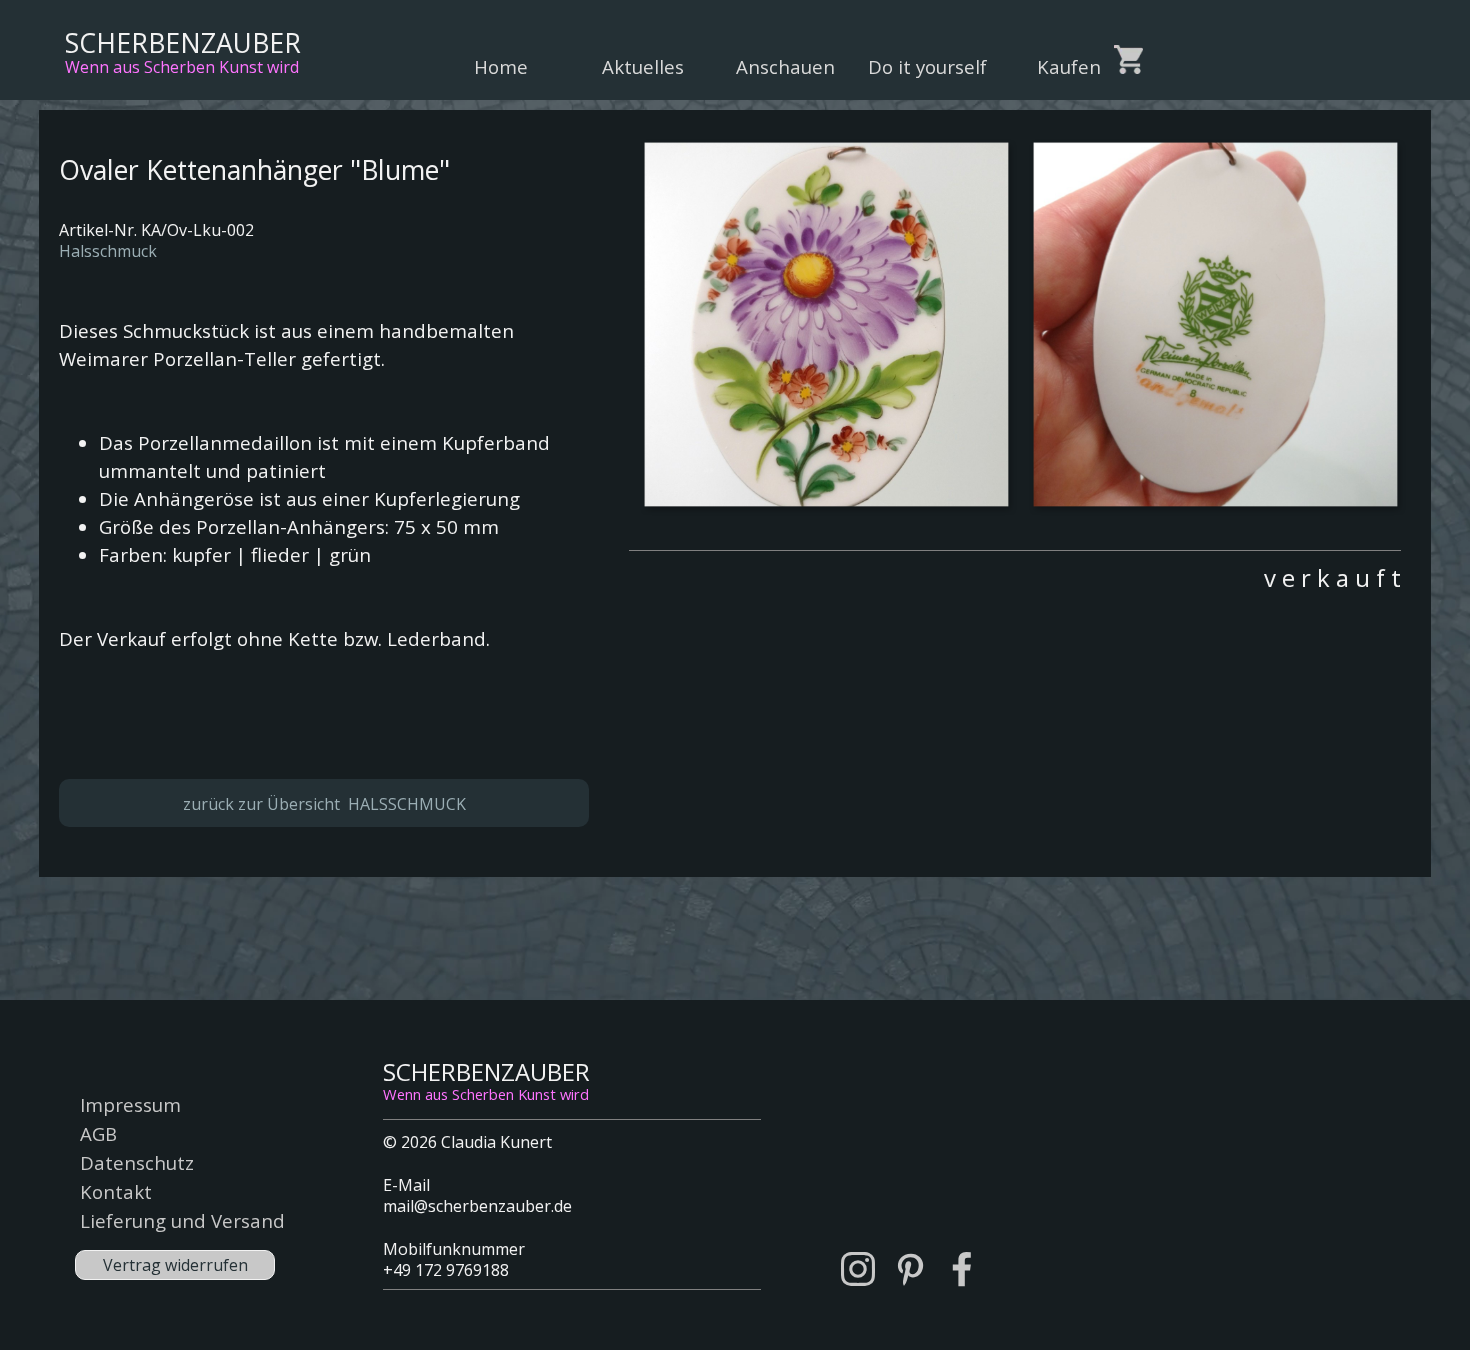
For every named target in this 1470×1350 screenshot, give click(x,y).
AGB (98, 1133)
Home (501, 66)
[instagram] (858, 1269)
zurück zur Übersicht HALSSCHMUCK (324, 804)
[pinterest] (910, 1269)
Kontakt (116, 1191)
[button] (825, 323)
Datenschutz (137, 1162)
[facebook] (962, 1269)
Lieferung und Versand (182, 1220)
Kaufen (1069, 66)
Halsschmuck (108, 251)
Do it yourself (927, 66)
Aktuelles (643, 66)
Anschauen (785, 66)
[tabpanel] (1015, 573)
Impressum (130, 1104)
